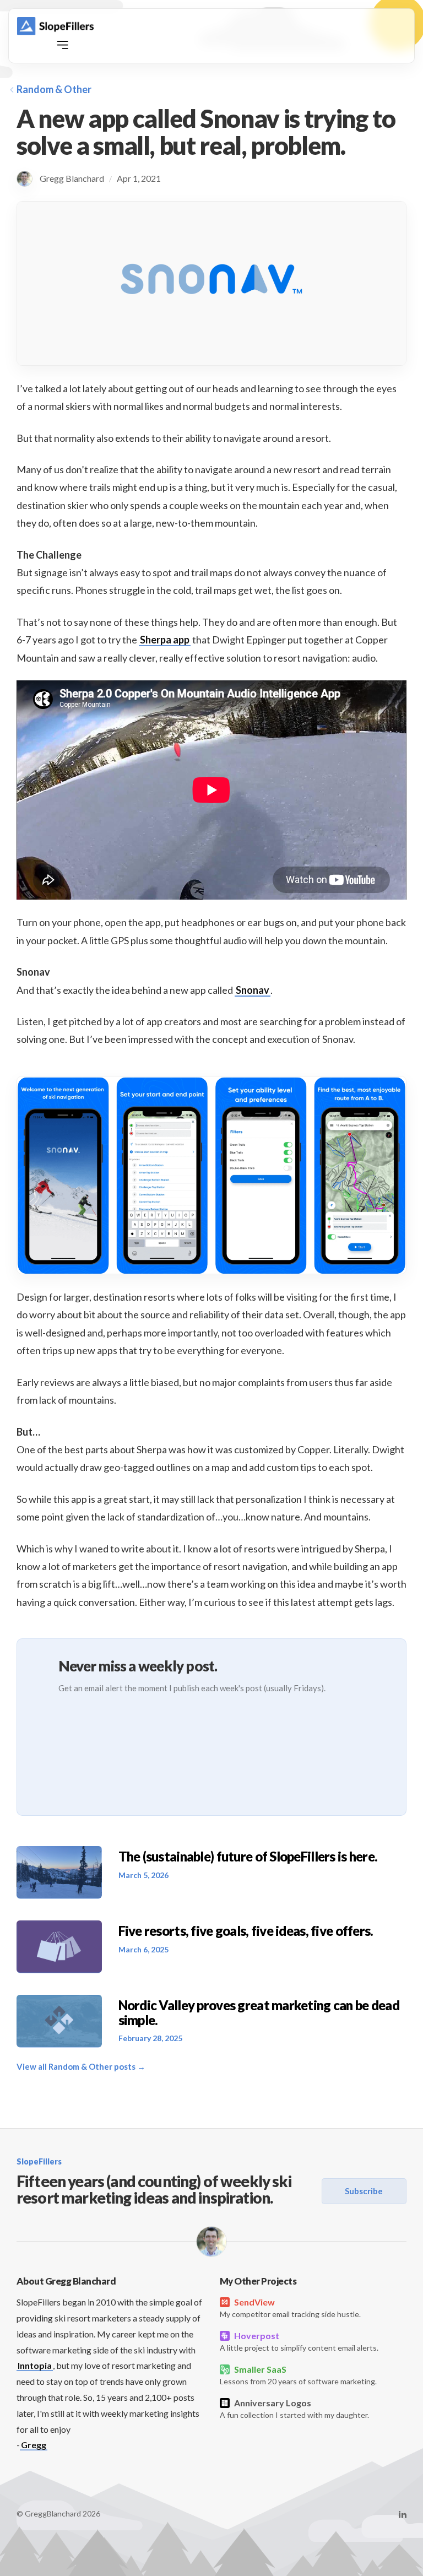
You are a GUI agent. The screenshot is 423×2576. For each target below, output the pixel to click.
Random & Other (54, 89)
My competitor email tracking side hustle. (290, 2308)
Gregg (34, 2445)
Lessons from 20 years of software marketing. (298, 2375)
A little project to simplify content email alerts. (299, 2341)
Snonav (253, 990)
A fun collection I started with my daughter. (294, 2409)
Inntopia (35, 2365)
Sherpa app (165, 640)
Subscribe (364, 2191)
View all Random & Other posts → (81, 2066)
